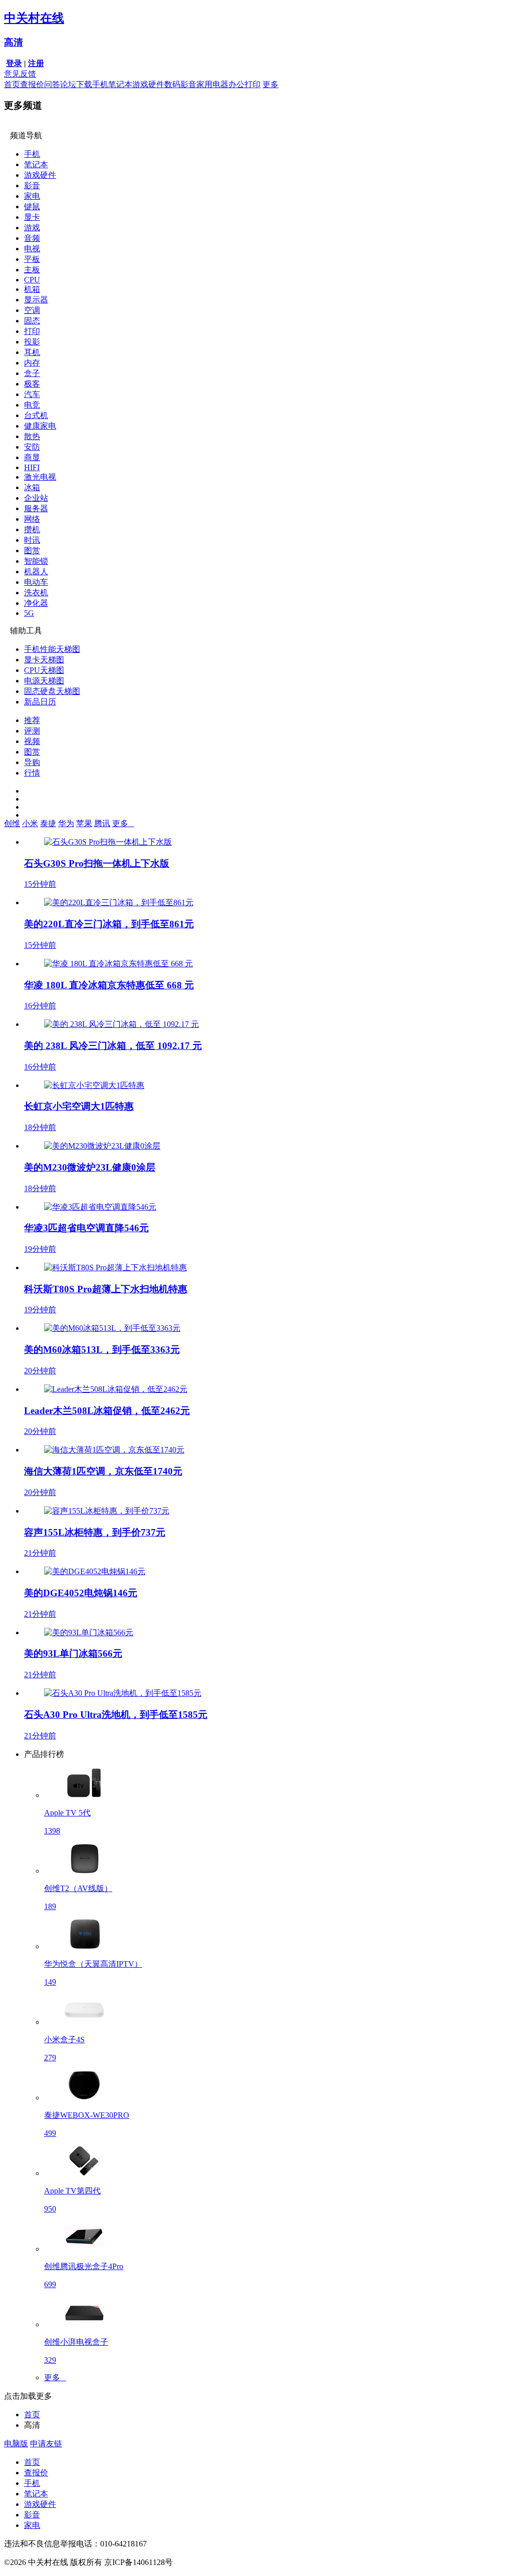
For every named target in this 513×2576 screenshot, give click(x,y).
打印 (32, 331)
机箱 (32, 289)
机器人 (36, 572)
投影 (32, 342)
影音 (32, 186)
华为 (66, 823)
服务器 (36, 508)
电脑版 (16, 2444)
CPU (32, 280)
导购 (32, 762)
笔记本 (120, 84)
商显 (32, 457)
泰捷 (48, 823)
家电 (32, 196)
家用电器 (212, 84)
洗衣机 (36, 593)
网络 (32, 519)
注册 (36, 63)
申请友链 (46, 2444)
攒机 (32, 529)
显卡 (32, 217)
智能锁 (36, 561)
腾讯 (102, 823)
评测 (32, 731)
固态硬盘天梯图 (52, 691)
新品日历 (40, 702)
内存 (32, 363)
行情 (32, 773)
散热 (32, 436)
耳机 (32, 352)
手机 (100, 84)
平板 (32, 259)
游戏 (32, 228)
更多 (271, 84)
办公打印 (244, 84)
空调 (32, 310)
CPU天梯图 (44, 670)
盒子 (32, 373)
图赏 (32, 550)
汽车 (32, 394)
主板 (32, 270)
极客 (32, 384)
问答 (52, 84)
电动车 (36, 582)
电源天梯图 (44, 681)
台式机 (36, 415)
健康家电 (40, 426)
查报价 (32, 84)
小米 (30, 823)
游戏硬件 (148, 84)
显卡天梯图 (44, 660)
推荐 (32, 720)
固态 (32, 321)
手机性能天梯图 (52, 649)
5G (29, 613)
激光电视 (40, 477)
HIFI (32, 467)
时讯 (32, 540)
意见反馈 (20, 74)
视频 (32, 741)
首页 (12, 84)
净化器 (36, 603)
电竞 (32, 405)
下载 (84, 84)
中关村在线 (34, 18)
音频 (32, 238)
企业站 (36, 498)
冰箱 (32, 487)
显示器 (36, 300)
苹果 (84, 823)
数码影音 (180, 84)
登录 (14, 63)
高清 (14, 42)
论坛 (68, 84)
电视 (32, 249)
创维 (12, 823)
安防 (32, 447)
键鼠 (32, 207)
